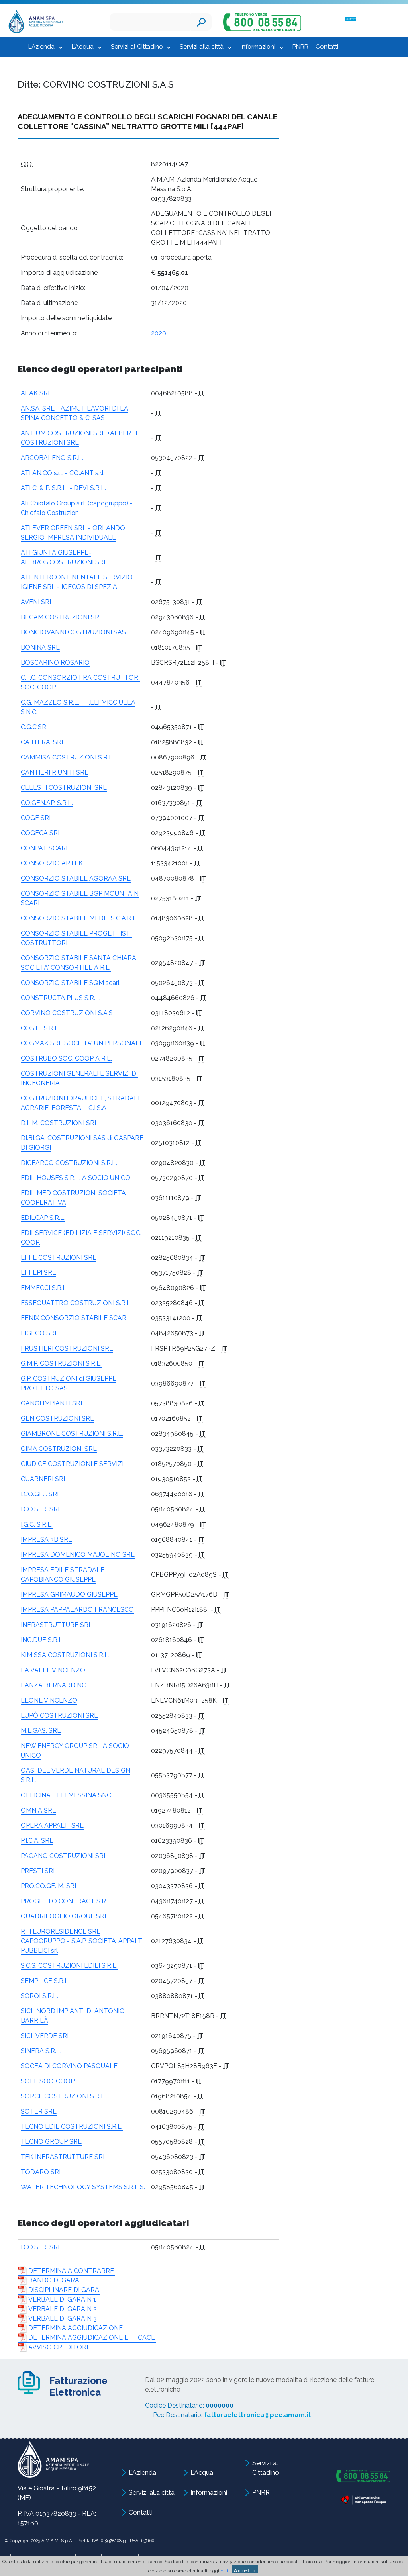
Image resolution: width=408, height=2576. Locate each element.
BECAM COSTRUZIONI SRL (62, 617)
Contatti (327, 47)
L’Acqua (83, 47)
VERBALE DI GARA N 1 (62, 2299)
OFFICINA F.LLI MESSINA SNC (66, 1795)
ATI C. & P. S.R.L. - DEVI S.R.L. (63, 488)
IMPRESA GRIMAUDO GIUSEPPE (69, 1594)
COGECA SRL (41, 833)
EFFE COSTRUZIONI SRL (59, 1258)
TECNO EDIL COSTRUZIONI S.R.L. (72, 2127)
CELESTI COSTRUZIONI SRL (64, 788)
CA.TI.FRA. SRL (43, 742)
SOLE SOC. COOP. (48, 2081)
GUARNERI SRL (44, 1479)
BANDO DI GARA (54, 2280)
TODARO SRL (42, 2172)
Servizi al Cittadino (137, 47)
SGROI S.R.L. (39, 1996)
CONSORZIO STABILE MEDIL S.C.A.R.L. (79, 918)
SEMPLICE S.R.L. (45, 1981)
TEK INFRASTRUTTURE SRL (64, 2157)
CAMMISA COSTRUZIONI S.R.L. (67, 757)
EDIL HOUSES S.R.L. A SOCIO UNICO (76, 1178)
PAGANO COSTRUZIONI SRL (64, 1856)
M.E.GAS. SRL (41, 1731)
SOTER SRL (39, 2111)
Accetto (245, 2571)
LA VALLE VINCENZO (53, 1670)
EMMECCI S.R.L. (44, 1288)
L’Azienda (41, 47)
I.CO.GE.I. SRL (41, 1494)
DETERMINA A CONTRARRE (71, 2271)
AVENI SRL (37, 602)
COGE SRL (37, 818)
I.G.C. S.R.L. (37, 1524)
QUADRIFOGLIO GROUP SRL (65, 1916)
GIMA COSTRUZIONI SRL (59, 1449)
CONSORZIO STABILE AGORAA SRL (76, 878)
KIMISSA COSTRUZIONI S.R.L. (65, 1655)
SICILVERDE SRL (46, 2036)
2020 (159, 333)
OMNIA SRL (38, 1810)
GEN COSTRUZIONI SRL (57, 1418)
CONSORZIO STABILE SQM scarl (70, 983)
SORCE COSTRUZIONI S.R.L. (63, 2096)
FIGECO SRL (40, 1333)
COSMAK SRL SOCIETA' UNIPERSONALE (82, 1043)
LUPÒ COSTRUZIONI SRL (59, 1716)
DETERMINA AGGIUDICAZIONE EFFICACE (92, 2338)
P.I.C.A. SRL (37, 1841)
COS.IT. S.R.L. (40, 1028)
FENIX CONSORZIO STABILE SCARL (76, 1318)
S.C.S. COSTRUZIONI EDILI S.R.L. (69, 1966)
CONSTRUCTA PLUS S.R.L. (61, 998)
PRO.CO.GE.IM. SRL (50, 1886)
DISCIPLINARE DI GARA (64, 2290)
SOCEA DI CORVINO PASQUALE (69, 2066)
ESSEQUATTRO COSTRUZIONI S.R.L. (76, 1303)
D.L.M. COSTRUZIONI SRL (60, 1123)
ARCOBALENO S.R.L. (52, 458)
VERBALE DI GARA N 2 (63, 2309)
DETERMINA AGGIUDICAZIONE (76, 2328)
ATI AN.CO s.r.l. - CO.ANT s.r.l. (63, 473)
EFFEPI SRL (38, 1273)
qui (224, 2571)
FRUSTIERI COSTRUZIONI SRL (67, 1348)
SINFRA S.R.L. (41, 2051)
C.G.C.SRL (35, 727)
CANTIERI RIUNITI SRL (55, 772)
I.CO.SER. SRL (41, 1509)
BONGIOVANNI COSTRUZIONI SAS (73, 632)
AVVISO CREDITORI (58, 2347)
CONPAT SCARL (45, 848)
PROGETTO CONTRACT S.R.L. (67, 1901)
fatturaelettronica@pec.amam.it (257, 2415)
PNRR (300, 47)
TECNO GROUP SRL (51, 2142)
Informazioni (258, 47)
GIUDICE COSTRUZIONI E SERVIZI (72, 1464)
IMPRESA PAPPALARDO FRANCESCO (77, 1610)
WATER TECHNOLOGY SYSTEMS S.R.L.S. (83, 2187)
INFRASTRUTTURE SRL (57, 1625)
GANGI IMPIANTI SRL (53, 1403)
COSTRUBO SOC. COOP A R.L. (66, 1058)
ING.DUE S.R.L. (42, 1640)
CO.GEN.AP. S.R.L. (47, 803)
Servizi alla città (202, 47)
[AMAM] (34, 23)
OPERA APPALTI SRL (52, 1825)
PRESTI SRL (39, 1871)
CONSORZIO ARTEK (52, 863)
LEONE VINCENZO (49, 1700)
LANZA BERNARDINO (54, 1685)
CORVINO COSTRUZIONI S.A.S (67, 1013)
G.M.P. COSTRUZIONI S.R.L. (61, 1363)
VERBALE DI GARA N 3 (63, 2319)
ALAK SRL (36, 393)
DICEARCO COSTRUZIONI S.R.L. (69, 1163)
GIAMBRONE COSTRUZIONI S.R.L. (72, 1434)
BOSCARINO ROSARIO (55, 663)
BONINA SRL (40, 647)
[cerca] (201, 22)
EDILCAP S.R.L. (43, 1218)
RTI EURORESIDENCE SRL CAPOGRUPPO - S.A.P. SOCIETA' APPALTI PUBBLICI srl (82, 1941)
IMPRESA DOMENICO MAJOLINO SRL (78, 1555)
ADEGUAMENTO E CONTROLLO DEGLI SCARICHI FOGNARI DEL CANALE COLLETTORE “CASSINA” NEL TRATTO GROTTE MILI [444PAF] (147, 121)
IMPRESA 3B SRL (46, 1540)
